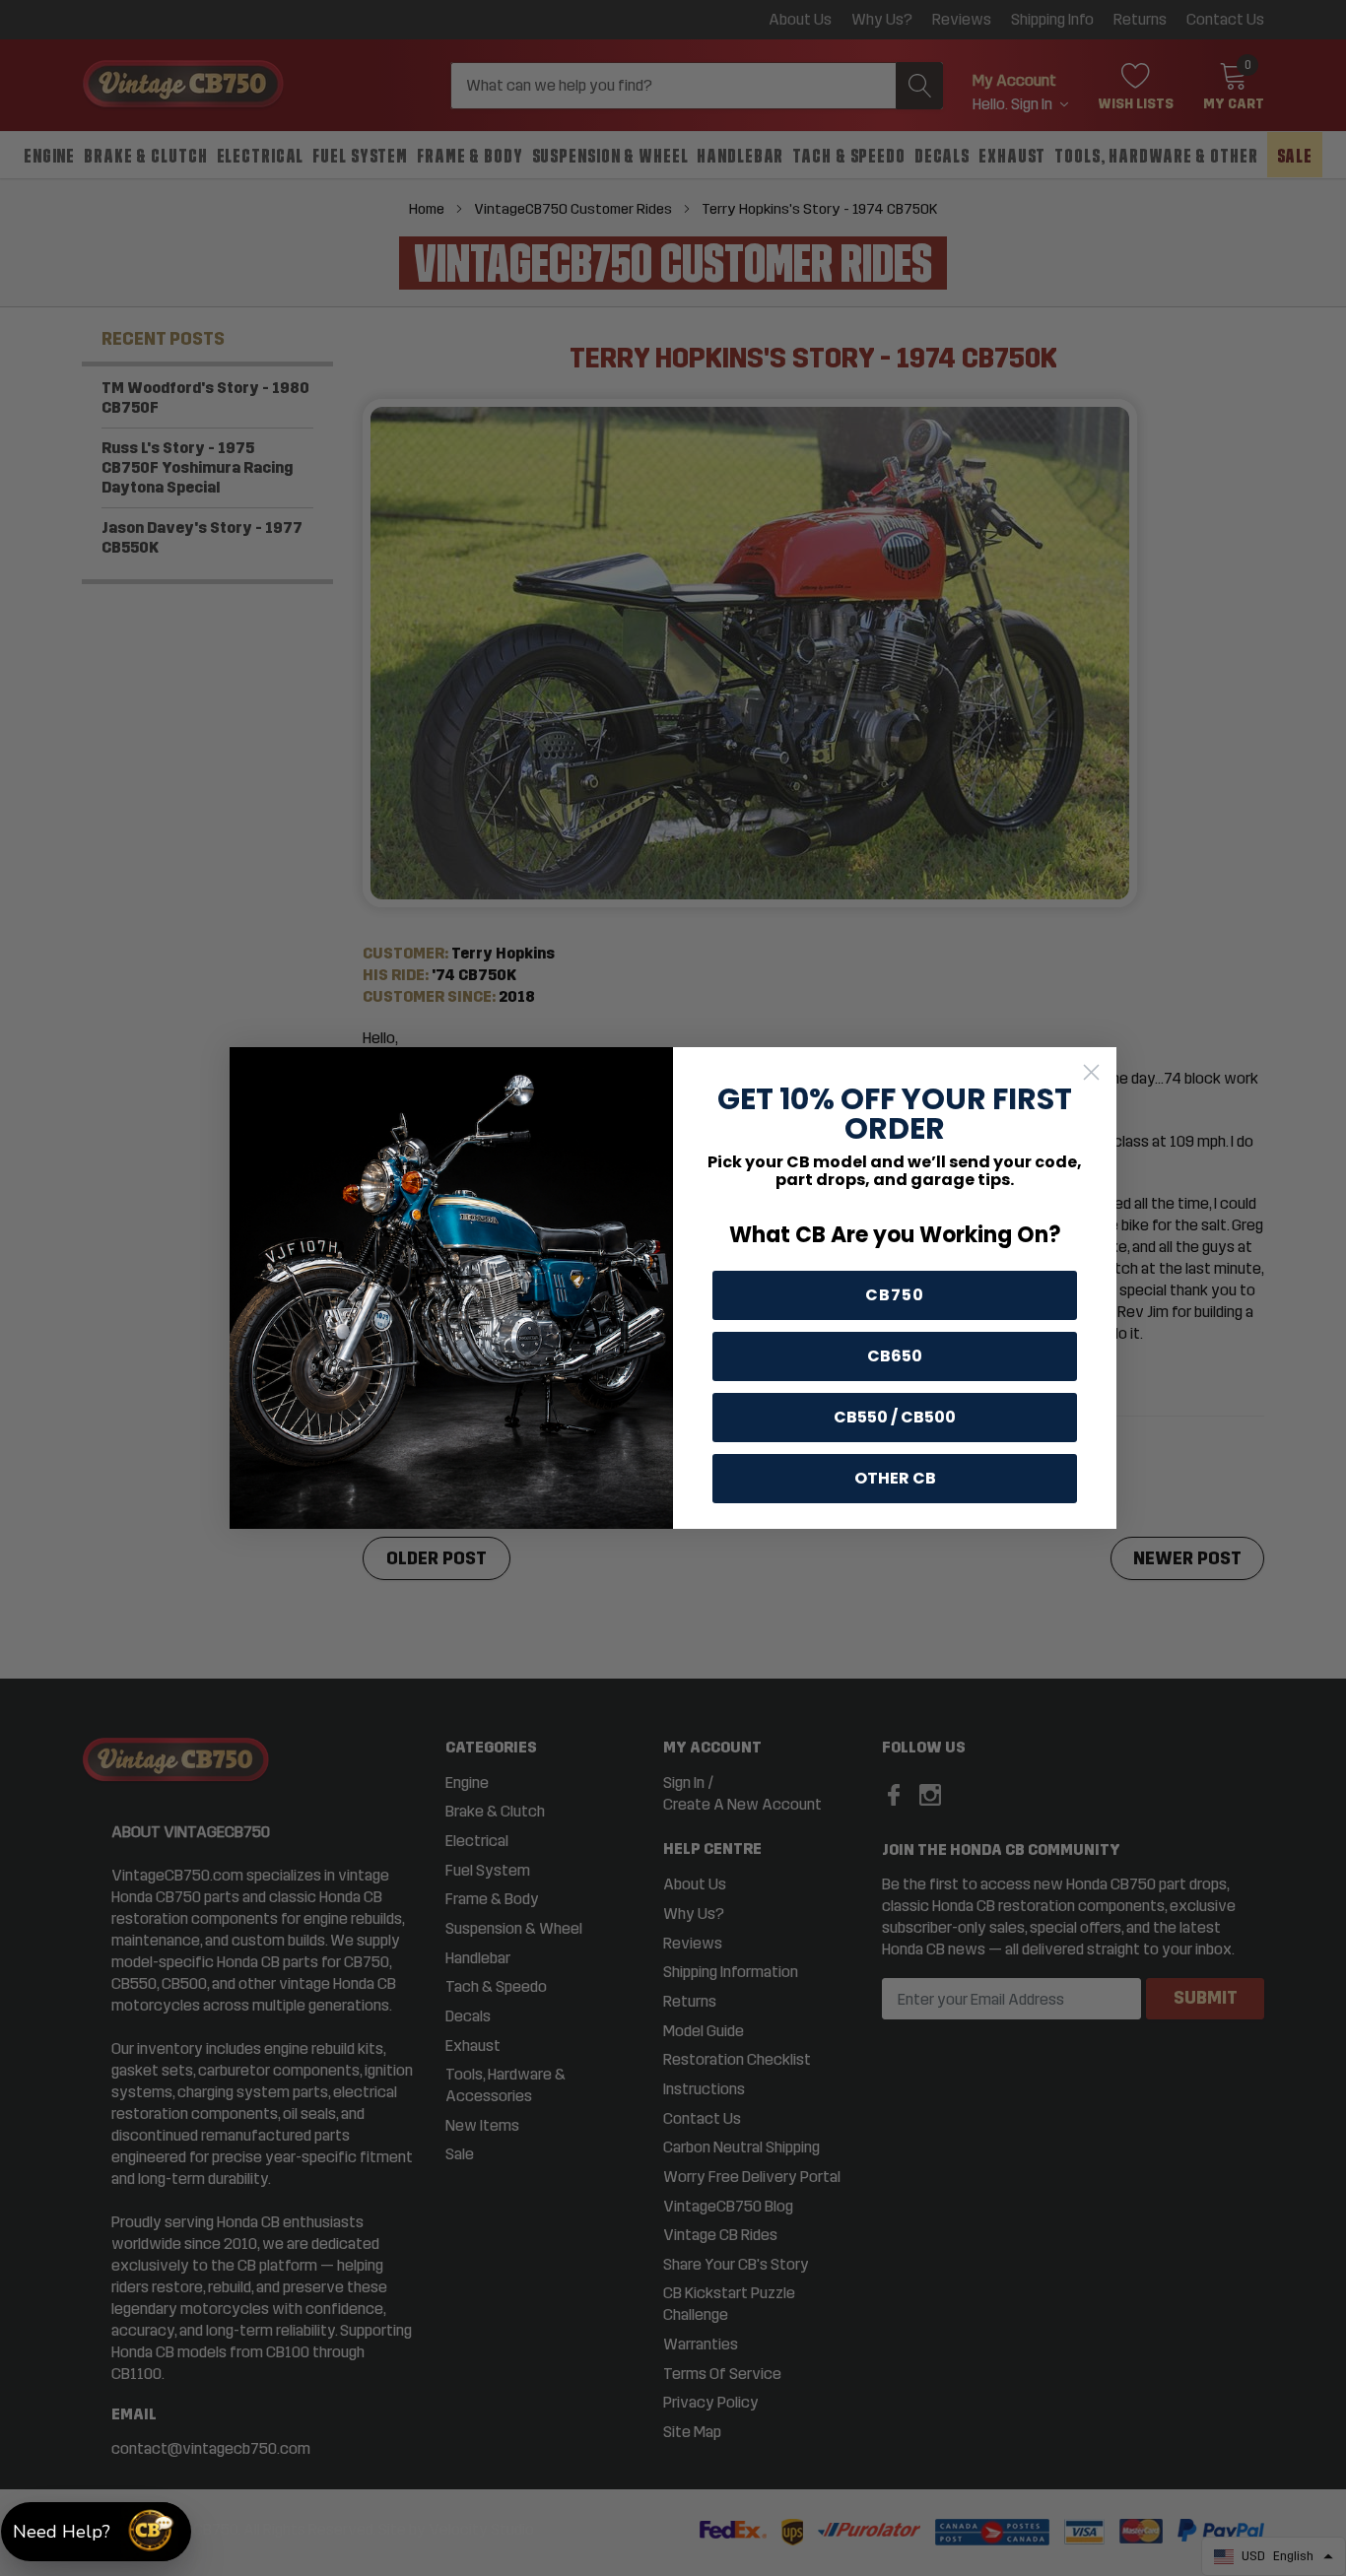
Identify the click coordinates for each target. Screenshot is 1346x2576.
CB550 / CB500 (895, 1417)
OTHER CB (895, 1478)
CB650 (895, 1356)
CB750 (895, 1295)
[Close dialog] (1091, 1072)
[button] (96, 2532)
